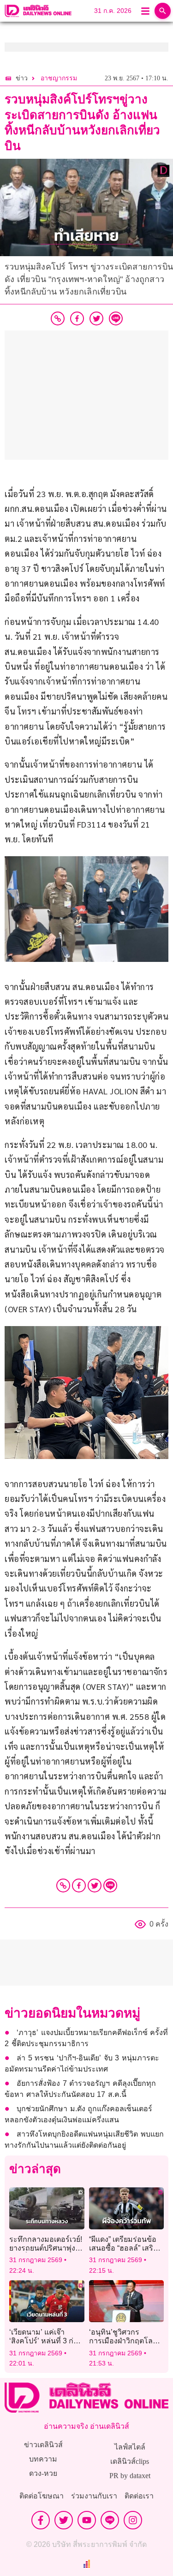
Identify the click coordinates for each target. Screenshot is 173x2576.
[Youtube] (87, 2520)
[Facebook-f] (41, 2520)
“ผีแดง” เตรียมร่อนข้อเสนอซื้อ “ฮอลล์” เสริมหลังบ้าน (124, 2248)
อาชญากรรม (59, 78)
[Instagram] (133, 2520)
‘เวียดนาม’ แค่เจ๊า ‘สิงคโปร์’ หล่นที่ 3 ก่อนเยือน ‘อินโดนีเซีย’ (46, 2341)
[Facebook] (79, 1885)
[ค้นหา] (163, 11)
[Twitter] (95, 1885)
